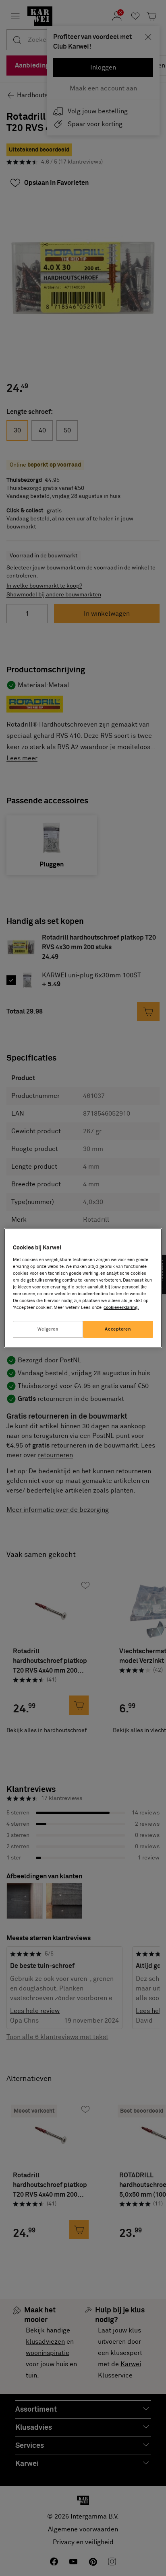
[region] (83, 1288)
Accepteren (118, 1329)
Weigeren (48, 1329)
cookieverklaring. (121, 1307)
